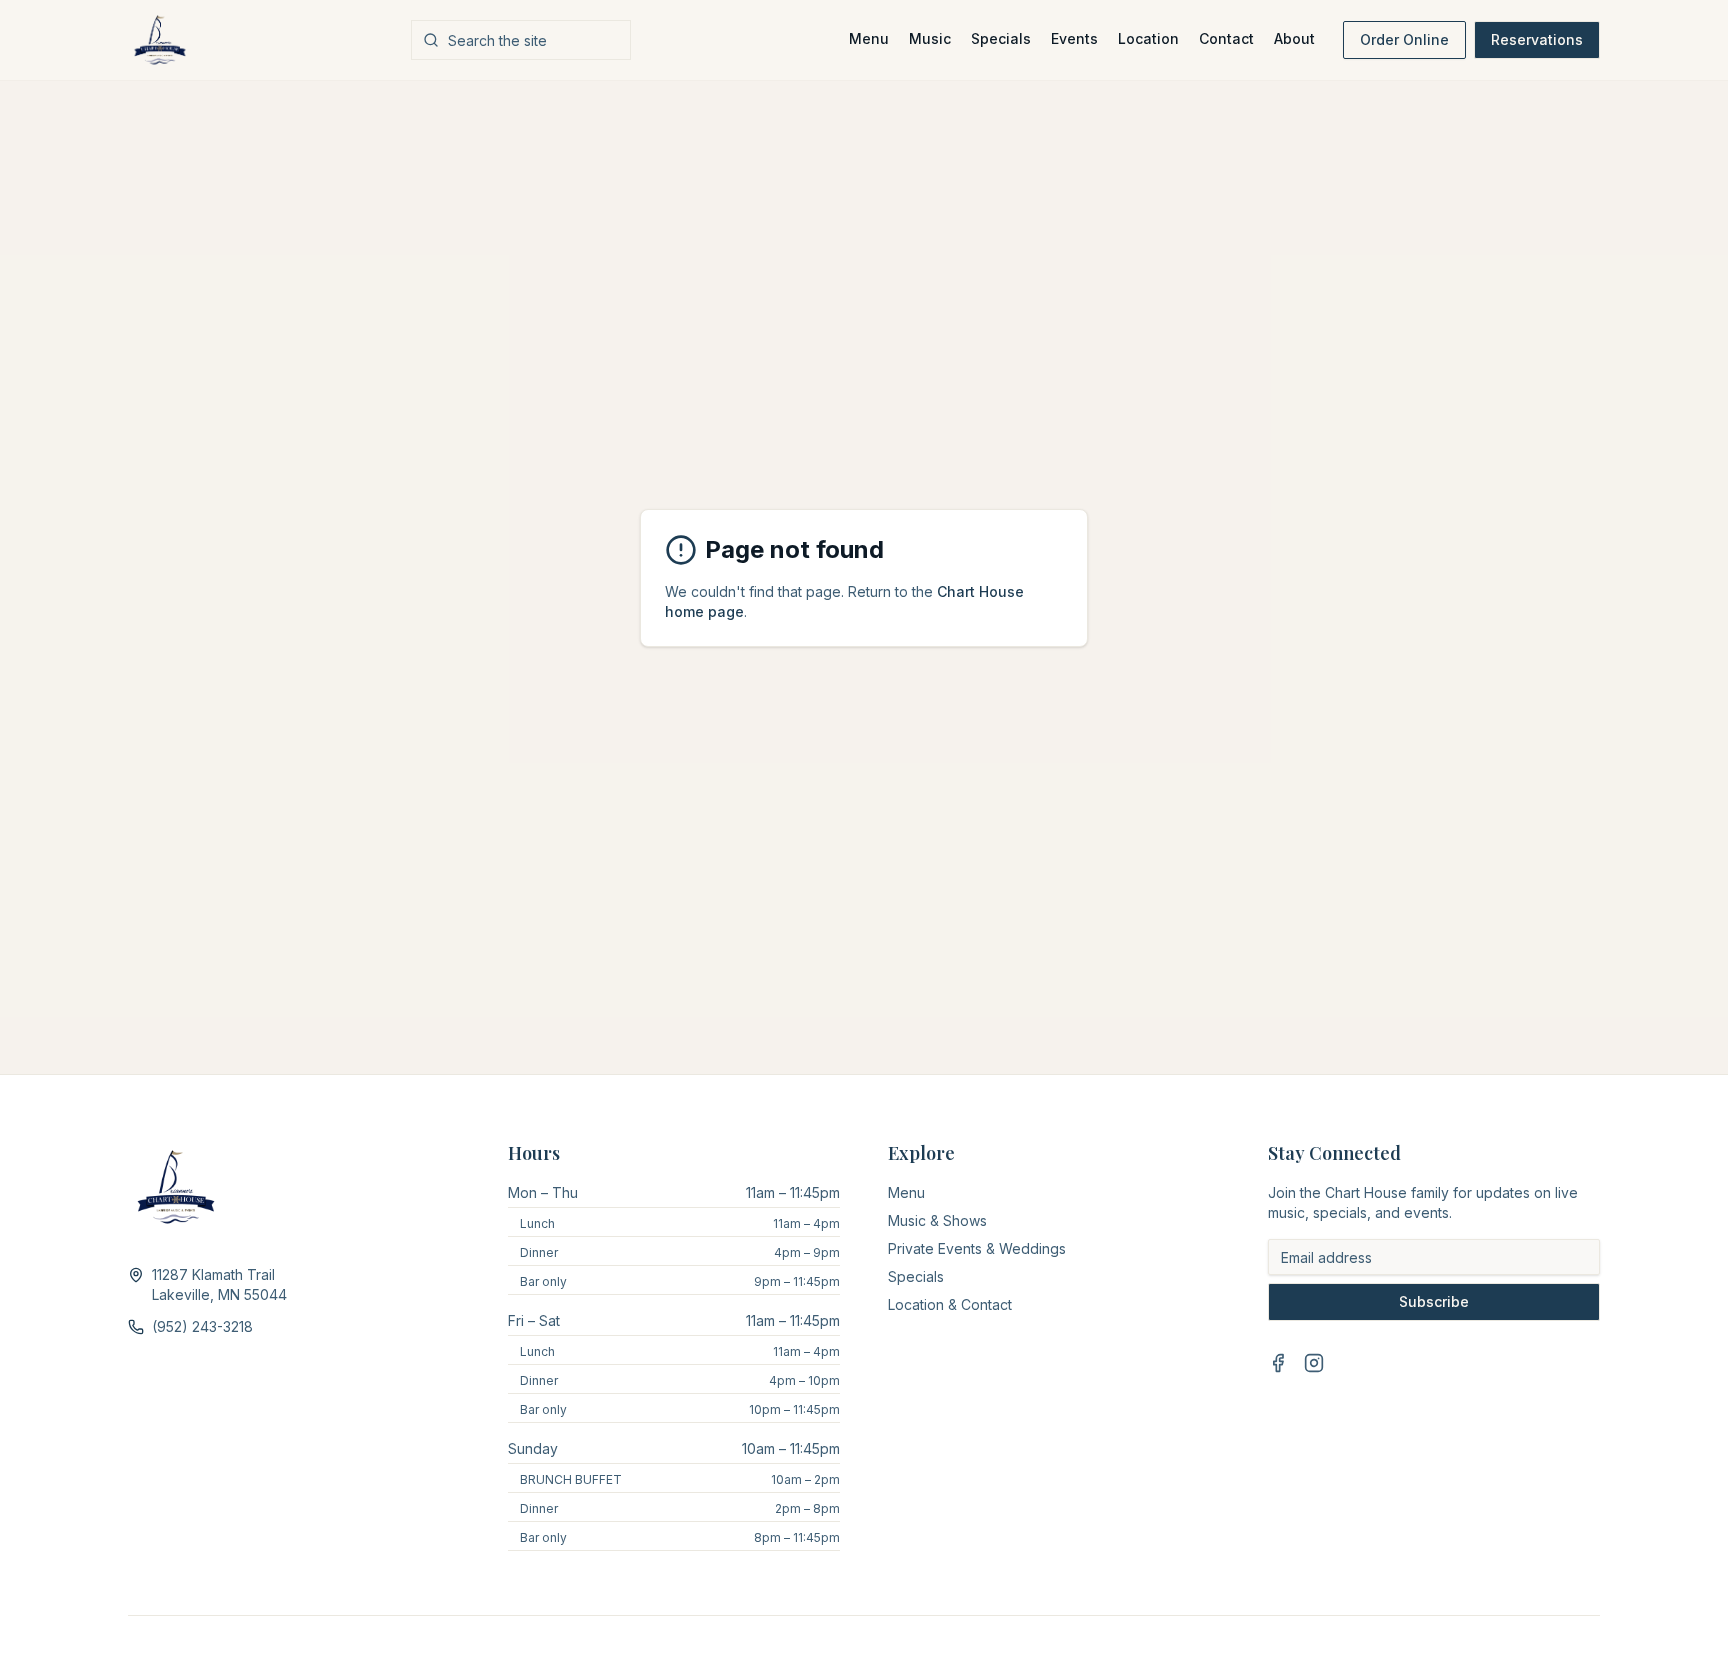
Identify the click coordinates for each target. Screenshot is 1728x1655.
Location (1148, 38)
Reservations (1537, 39)
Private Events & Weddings (977, 1248)
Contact (1226, 38)
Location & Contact (950, 1304)
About (1294, 38)
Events (1074, 38)
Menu (869, 38)
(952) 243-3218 (202, 1326)
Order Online (1404, 39)
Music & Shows (937, 1220)
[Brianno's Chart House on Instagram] (1314, 1363)
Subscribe (1434, 1301)
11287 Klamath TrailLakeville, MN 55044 (219, 1284)
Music (930, 38)
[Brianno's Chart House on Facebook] (1278, 1363)
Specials (1001, 38)
